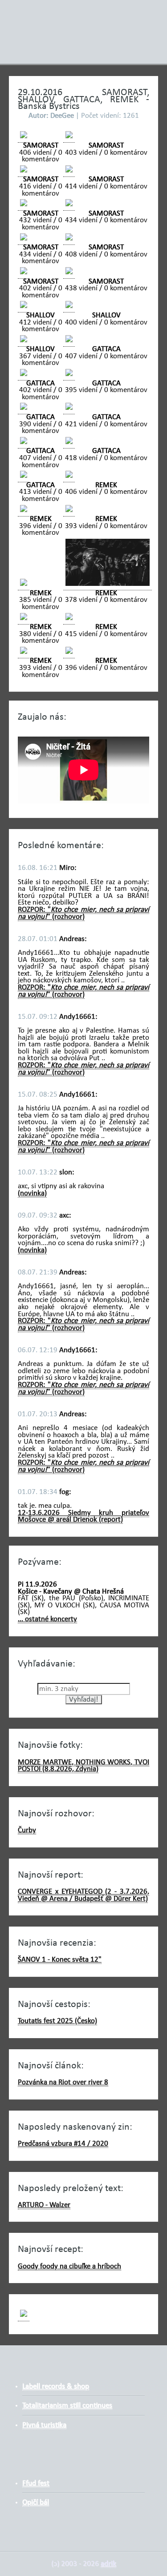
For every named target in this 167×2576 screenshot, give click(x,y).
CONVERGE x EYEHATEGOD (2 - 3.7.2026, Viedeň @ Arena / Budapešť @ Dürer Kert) (83, 1895)
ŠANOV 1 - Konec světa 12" (60, 1960)
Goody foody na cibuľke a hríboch (69, 2266)
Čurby (27, 1830)
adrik (108, 2564)
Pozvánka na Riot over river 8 (63, 2082)
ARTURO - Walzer (44, 2205)
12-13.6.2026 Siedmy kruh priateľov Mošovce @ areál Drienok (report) (83, 1516)
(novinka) (32, 1193)
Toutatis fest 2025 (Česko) (57, 2021)
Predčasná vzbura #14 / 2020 (63, 2144)
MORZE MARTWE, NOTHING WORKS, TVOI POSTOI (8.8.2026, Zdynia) (83, 1766)
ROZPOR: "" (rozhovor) (83, 913)
